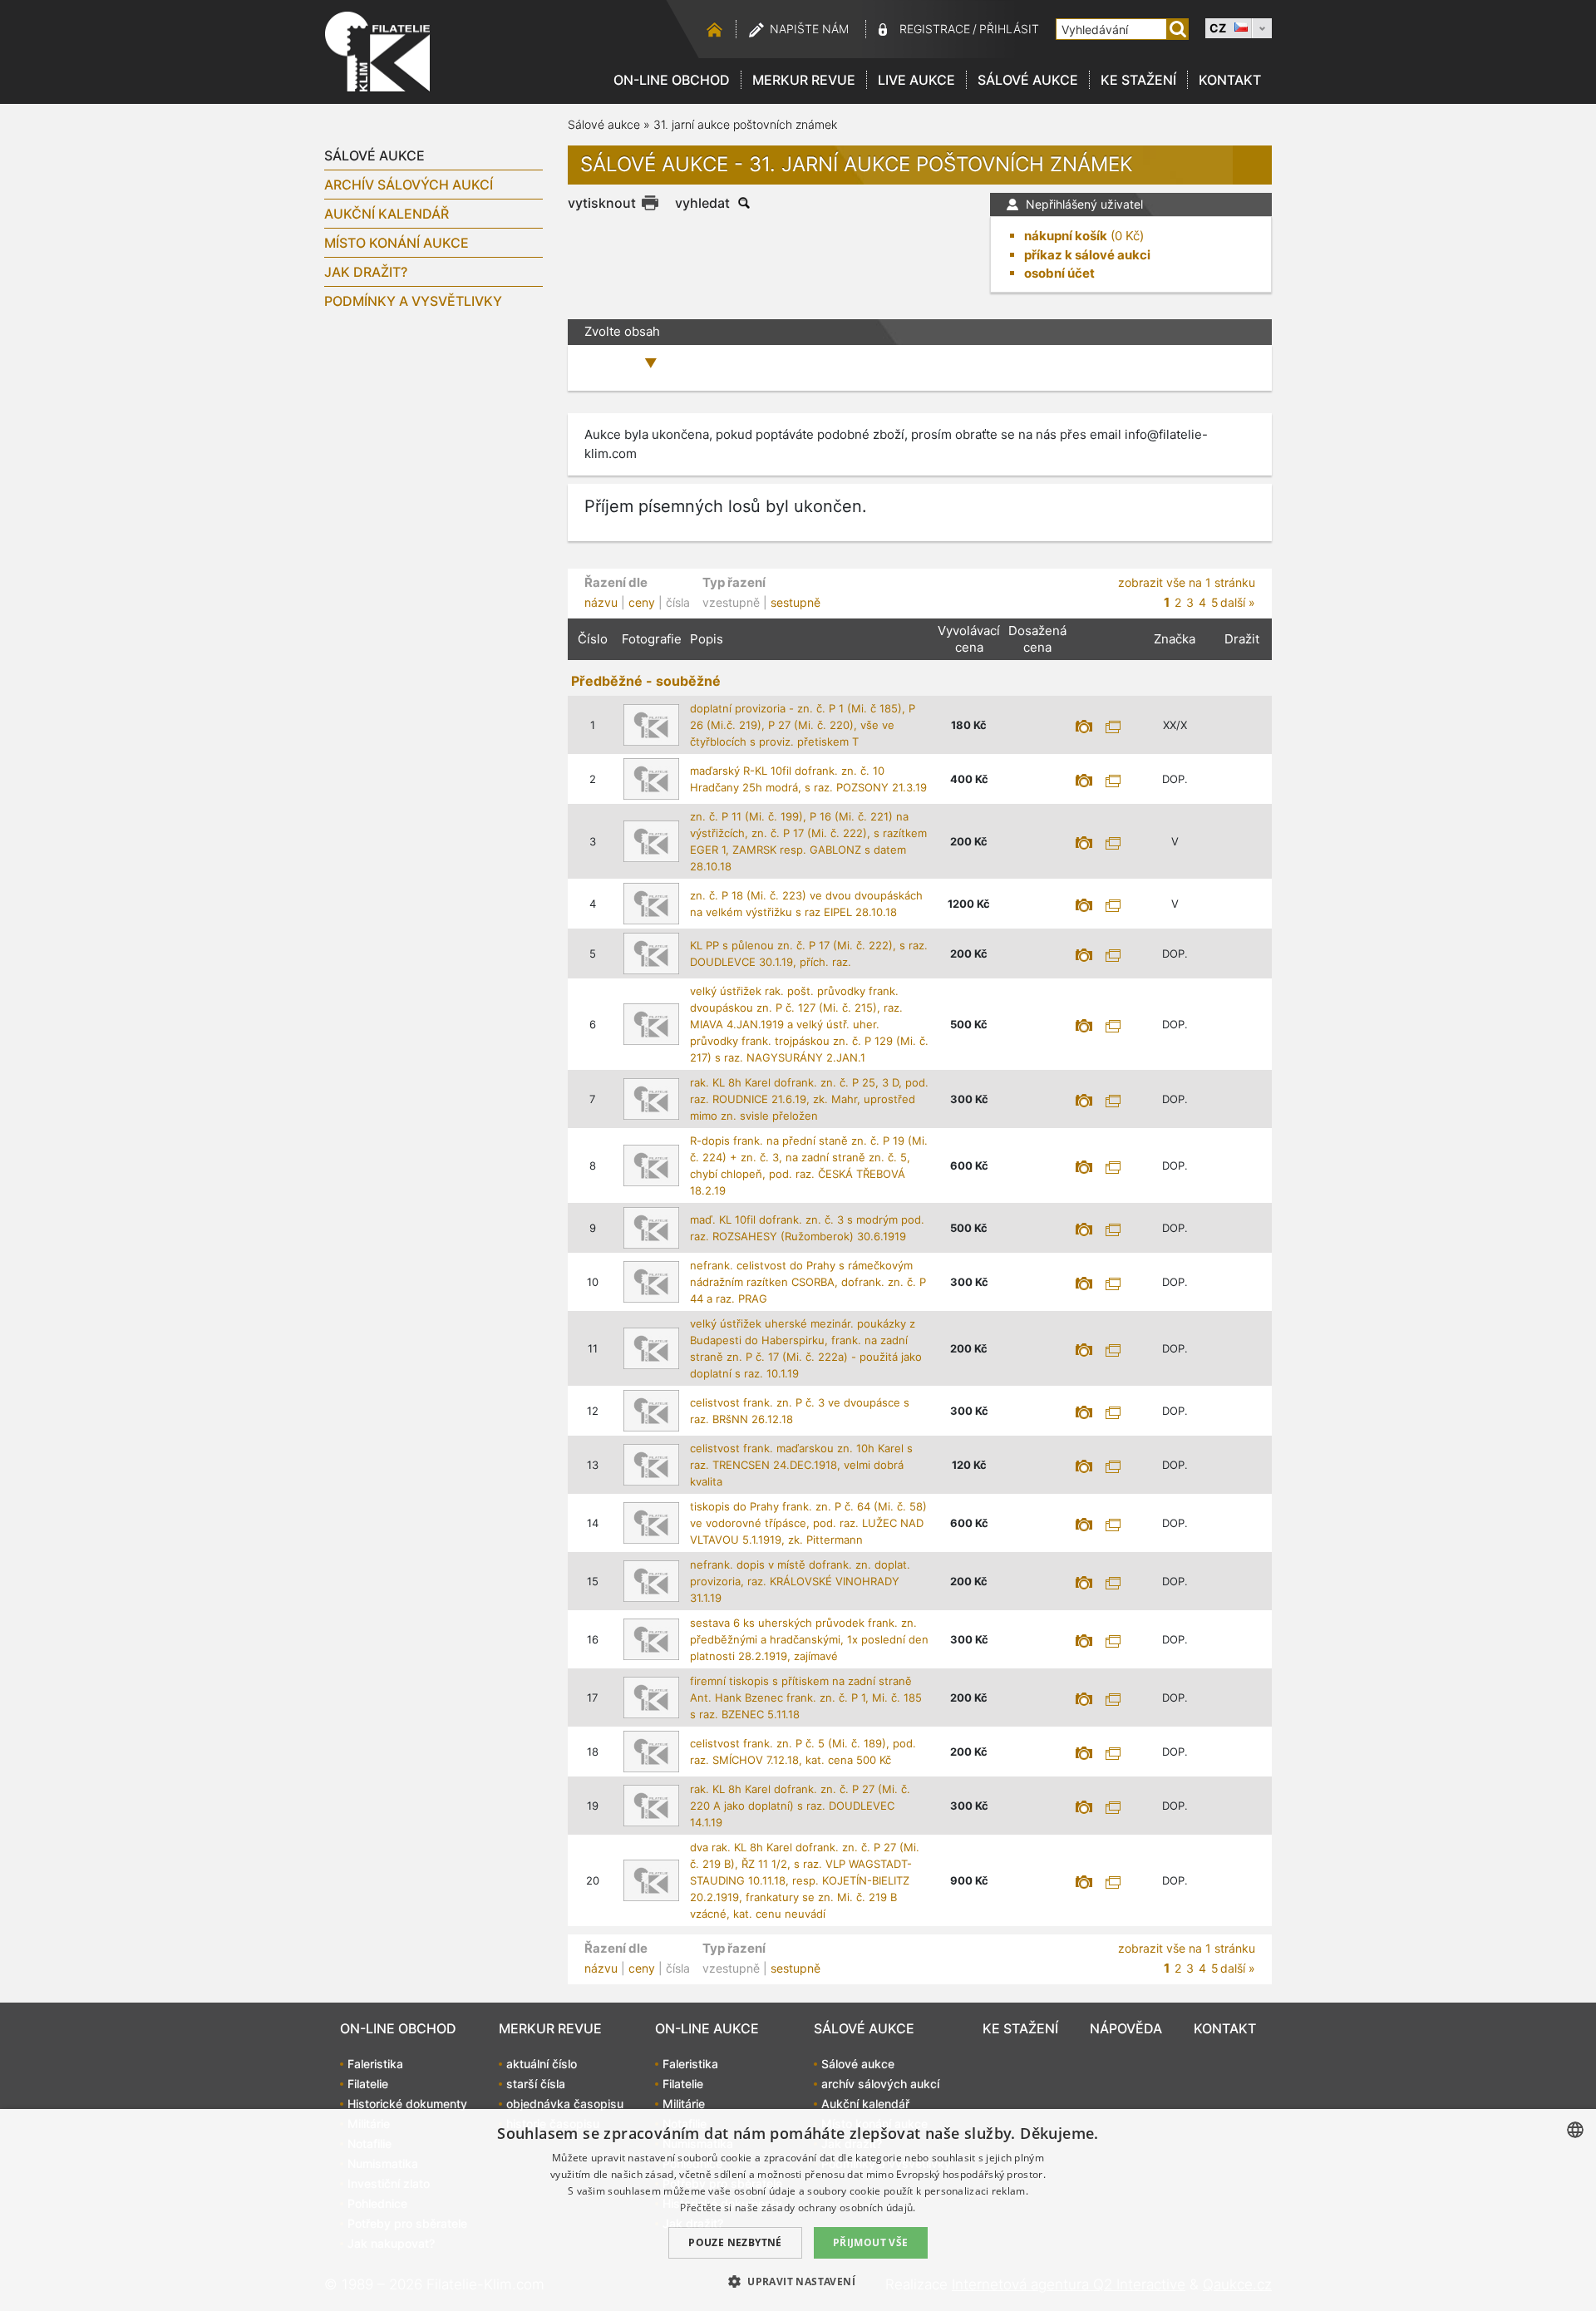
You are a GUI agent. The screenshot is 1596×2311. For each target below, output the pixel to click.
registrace (935, 29)
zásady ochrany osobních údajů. (839, 2208)
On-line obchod (672, 80)
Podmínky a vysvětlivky (413, 301)
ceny (642, 602)
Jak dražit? (366, 272)
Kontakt (1230, 80)
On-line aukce (707, 2028)
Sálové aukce (1028, 80)
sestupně (796, 602)
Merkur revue (804, 80)
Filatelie (368, 2084)
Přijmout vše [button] (871, 2242)
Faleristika (375, 2064)
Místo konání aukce (397, 243)
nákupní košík (1066, 236)
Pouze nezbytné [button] (735, 2242)
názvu (601, 602)
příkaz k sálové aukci (1087, 255)
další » (1238, 602)
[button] (798, 2281)
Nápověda (1126, 2028)
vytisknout (602, 203)
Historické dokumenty (407, 2104)
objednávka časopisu (565, 2104)
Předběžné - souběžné (646, 681)
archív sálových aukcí (409, 185)
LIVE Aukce (916, 80)
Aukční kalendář (387, 214)
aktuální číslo (542, 2064)
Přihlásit (1009, 29)
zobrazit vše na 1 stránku (1187, 582)
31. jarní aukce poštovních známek (745, 124)
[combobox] (1575, 2130)
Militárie (684, 2104)
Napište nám (809, 29)
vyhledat (702, 203)
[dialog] (798, 2210)
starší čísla (536, 2084)
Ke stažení (1138, 80)
